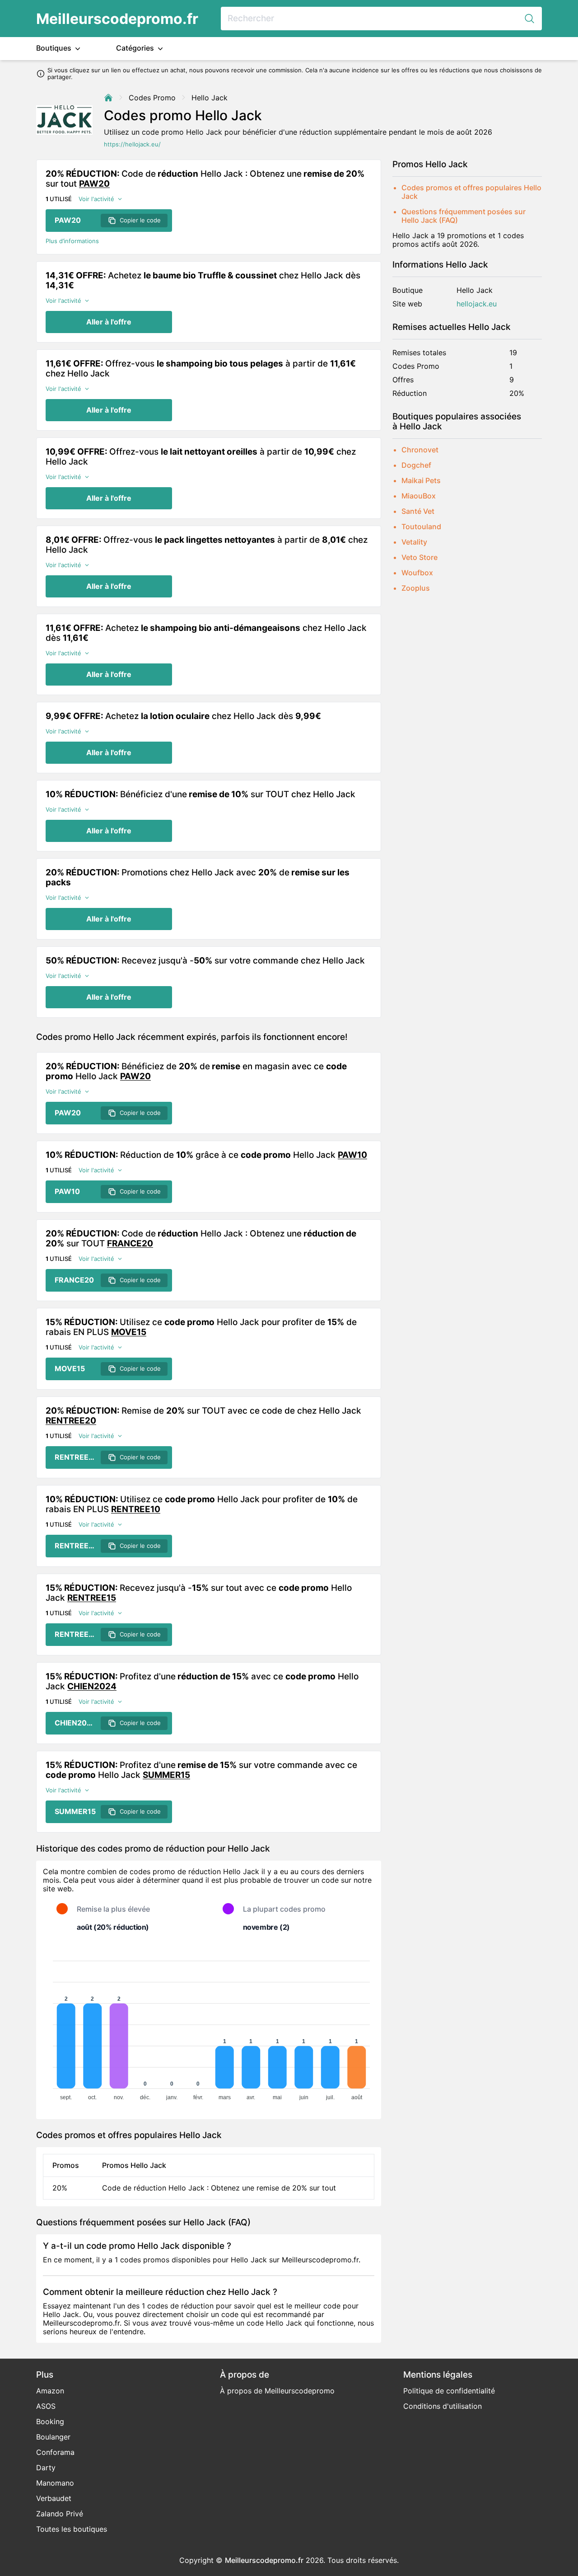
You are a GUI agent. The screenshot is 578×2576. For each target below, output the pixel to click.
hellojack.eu (477, 304)
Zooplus (416, 588)
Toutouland (421, 526)
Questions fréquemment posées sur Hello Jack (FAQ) (464, 216)
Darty (46, 2468)
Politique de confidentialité (449, 2391)
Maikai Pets (421, 480)
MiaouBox (419, 496)
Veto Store (420, 557)
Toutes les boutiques (72, 2529)
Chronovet (420, 450)
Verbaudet (54, 2498)
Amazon (50, 2391)
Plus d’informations (72, 241)
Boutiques (55, 48)
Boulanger (53, 2437)
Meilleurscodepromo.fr (117, 19)
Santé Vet (418, 511)
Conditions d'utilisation (443, 2406)
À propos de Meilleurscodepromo (277, 2391)
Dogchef (416, 465)
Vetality (414, 542)
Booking (50, 2421)
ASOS (46, 2406)
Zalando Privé (60, 2514)
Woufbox (417, 573)
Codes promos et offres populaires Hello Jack (471, 192)
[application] (209, 2026)
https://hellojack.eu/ (132, 144)
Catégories (136, 48)
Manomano (55, 2483)
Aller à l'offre (109, 322)
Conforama (55, 2452)
